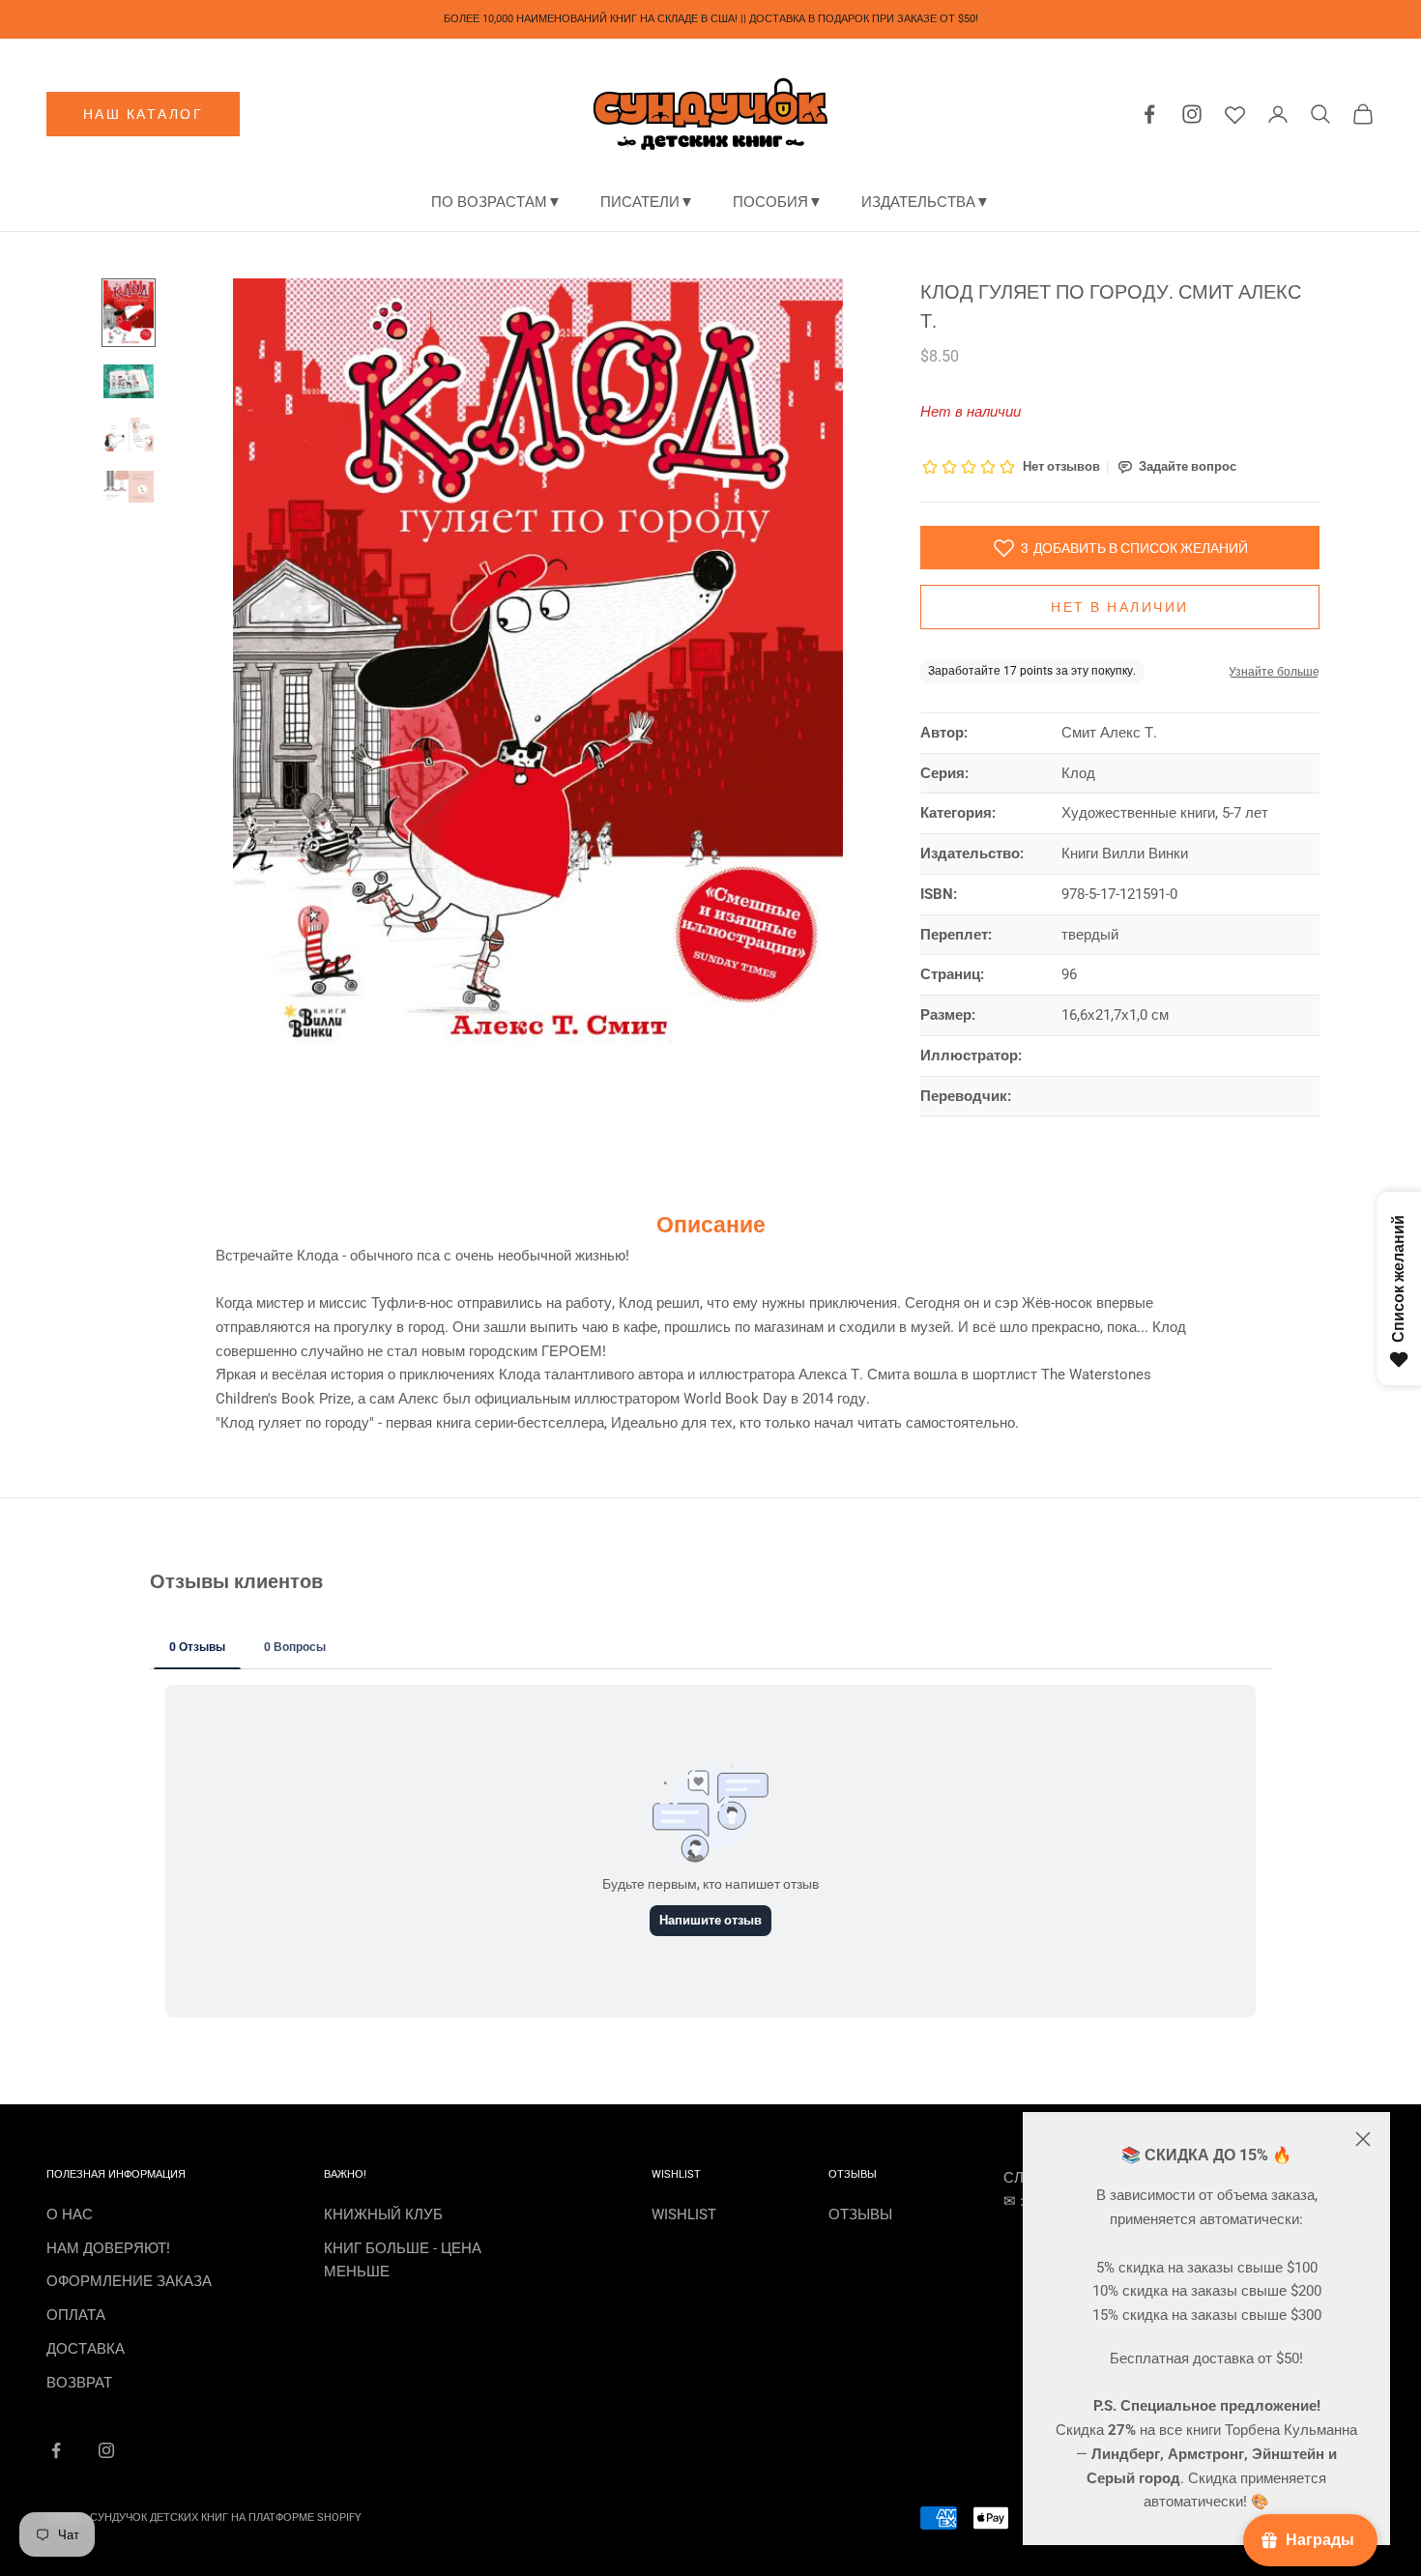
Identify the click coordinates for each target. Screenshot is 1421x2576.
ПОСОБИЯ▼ (778, 202)
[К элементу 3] (129, 434)
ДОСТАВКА (86, 2349)
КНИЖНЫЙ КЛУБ (383, 2214)
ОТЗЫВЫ (860, 2214)
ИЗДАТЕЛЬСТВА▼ (926, 202)
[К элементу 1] (129, 313)
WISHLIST (684, 2214)
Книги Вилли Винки (1125, 854)
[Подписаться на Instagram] (106, 2450)
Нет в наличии (1120, 607)
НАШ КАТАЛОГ (144, 114)
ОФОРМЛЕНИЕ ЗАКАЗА (129, 2281)
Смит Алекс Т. (1109, 733)
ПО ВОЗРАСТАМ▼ (496, 202)
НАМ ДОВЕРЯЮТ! (108, 2248)
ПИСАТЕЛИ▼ (647, 202)
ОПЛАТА (76, 2315)
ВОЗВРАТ (79, 2383)
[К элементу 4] (129, 487)
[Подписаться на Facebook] (56, 2450)
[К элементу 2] (129, 381)
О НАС (70, 2214)
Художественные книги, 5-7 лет (1165, 813)
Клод (1078, 773)
